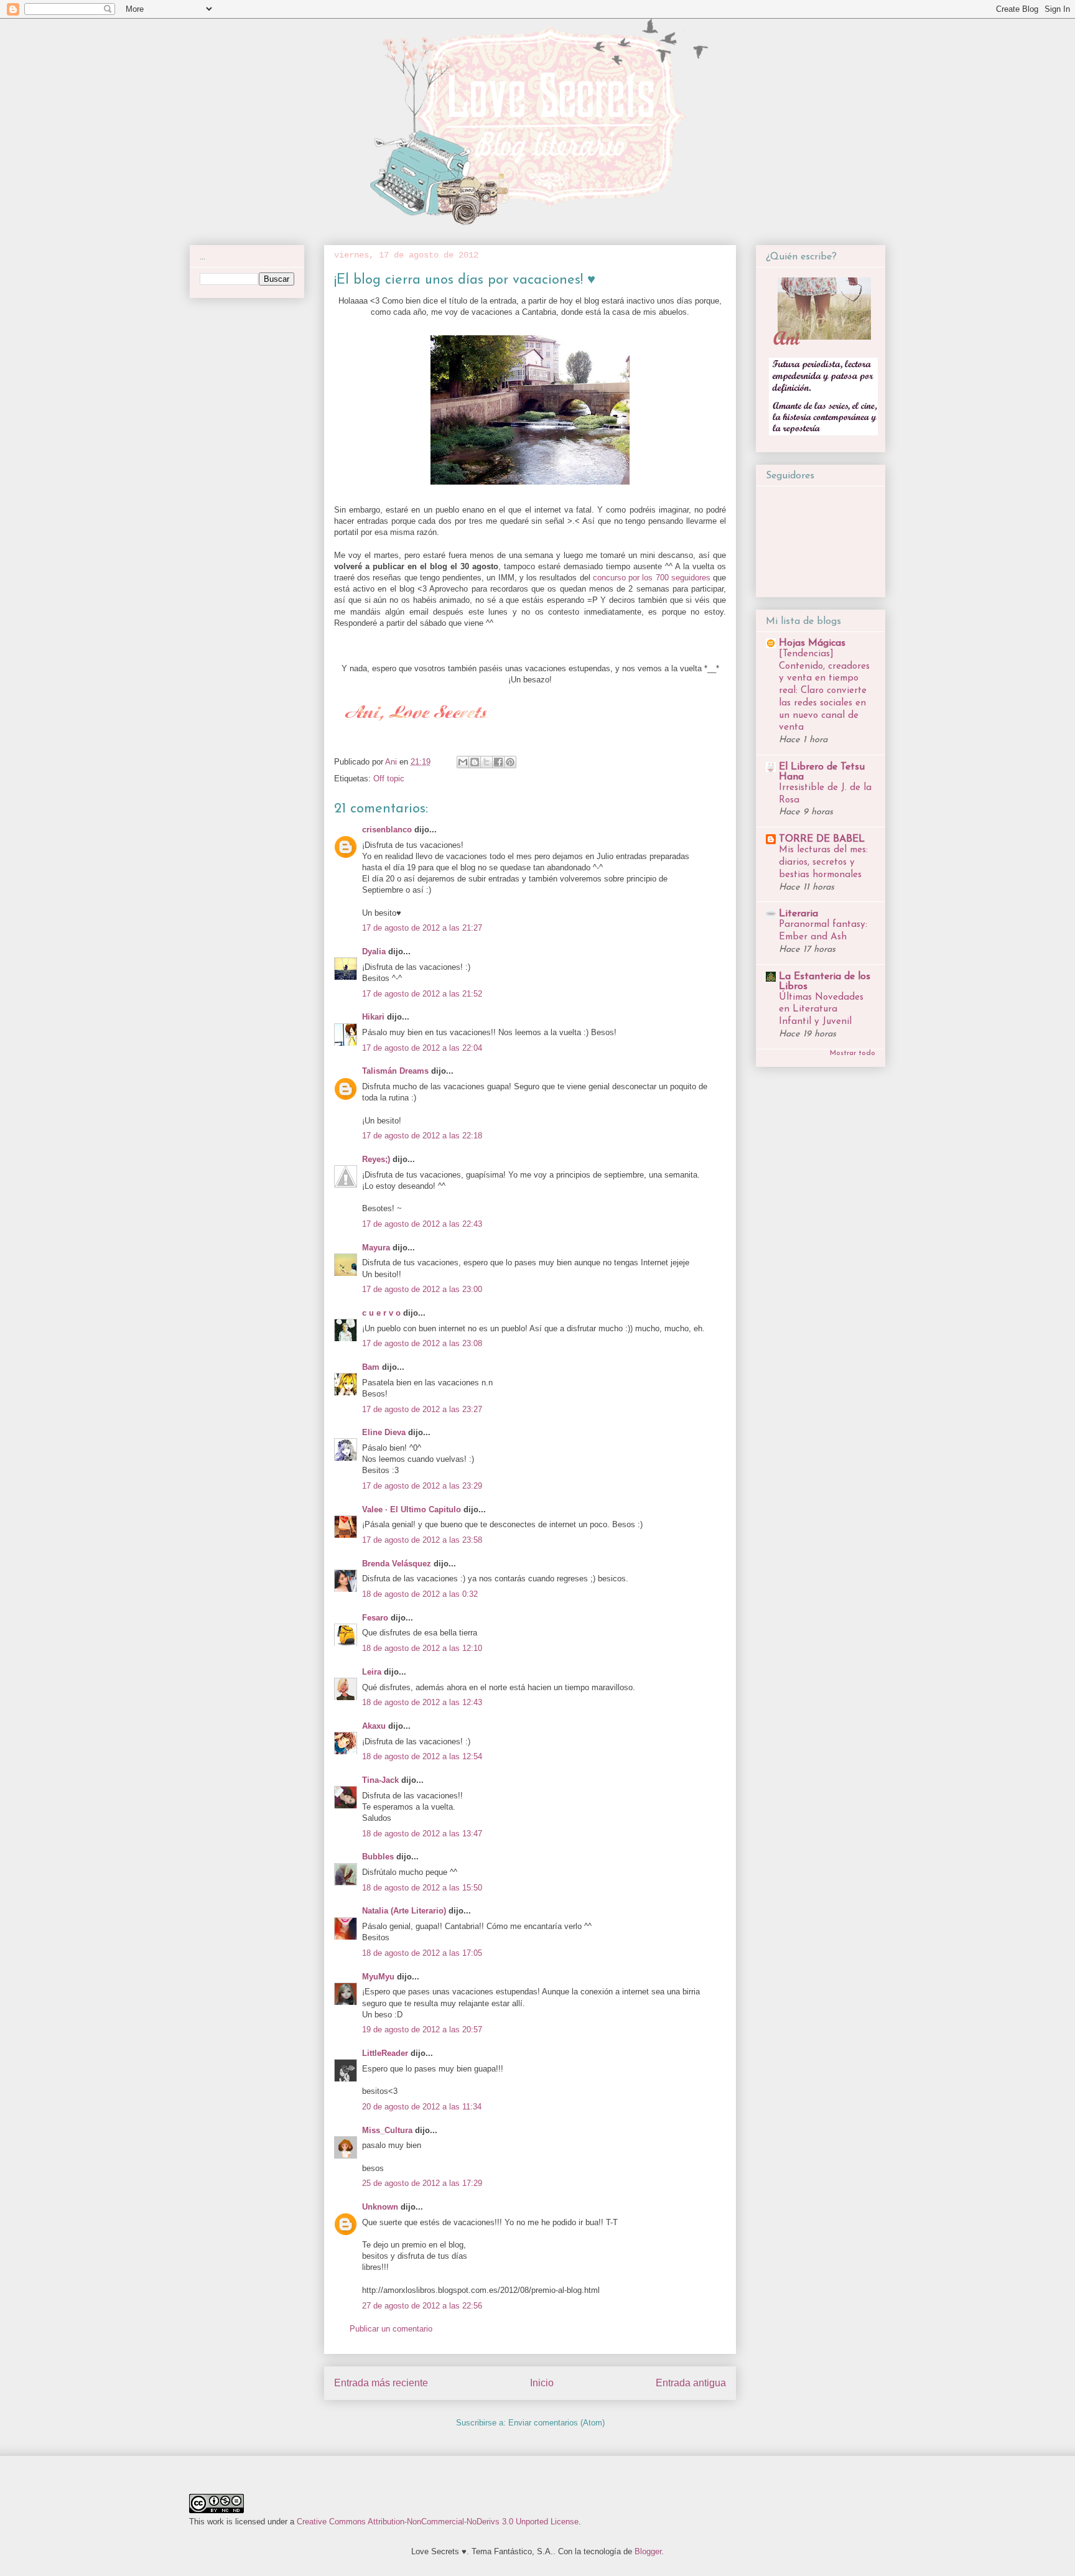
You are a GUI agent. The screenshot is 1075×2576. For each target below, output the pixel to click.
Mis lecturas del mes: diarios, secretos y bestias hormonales (823, 863)
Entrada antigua (691, 2383)
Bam (371, 1367)
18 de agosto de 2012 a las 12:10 (422, 1648)
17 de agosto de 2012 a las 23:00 (422, 1289)
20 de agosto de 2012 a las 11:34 (422, 2107)
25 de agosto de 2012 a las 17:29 (422, 2183)
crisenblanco (387, 830)
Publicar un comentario (391, 2329)
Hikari (373, 1017)
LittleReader (385, 2053)
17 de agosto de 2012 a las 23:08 (422, 1343)
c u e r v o (381, 1313)
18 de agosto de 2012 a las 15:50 (422, 1888)
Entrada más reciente (381, 2383)
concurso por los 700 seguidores (652, 578)
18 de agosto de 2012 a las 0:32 (420, 1594)
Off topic (389, 779)
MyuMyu (378, 1977)
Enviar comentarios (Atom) (556, 2423)
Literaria (798, 914)
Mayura (376, 1248)
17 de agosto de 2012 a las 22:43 (422, 1224)
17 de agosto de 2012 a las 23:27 (422, 1409)
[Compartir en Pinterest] (510, 762)
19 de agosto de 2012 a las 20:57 (422, 2030)
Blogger (648, 2551)
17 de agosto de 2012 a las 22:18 (422, 1136)
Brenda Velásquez (397, 1564)
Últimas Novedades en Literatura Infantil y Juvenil (821, 1010)
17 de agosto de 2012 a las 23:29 (422, 1486)
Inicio (542, 2383)
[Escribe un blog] (475, 762)
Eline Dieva (384, 1432)
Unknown (380, 2207)
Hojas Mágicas (812, 643)
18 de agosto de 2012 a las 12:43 (422, 1702)
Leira (372, 1672)
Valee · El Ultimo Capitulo (412, 1509)
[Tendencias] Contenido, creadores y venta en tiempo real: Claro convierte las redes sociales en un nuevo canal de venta (824, 691)
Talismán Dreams (395, 1071)
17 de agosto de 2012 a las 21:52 (422, 994)
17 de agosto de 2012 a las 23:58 (422, 1540)
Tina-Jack (380, 1780)
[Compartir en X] (486, 762)
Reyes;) (376, 1159)
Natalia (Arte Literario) (404, 1911)
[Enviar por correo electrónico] (463, 762)
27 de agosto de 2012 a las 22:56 (422, 2306)
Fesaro (375, 1618)
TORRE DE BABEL (822, 839)
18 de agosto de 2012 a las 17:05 (422, 1953)
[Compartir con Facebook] (498, 762)
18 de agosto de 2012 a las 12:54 (422, 1756)
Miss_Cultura (387, 2130)
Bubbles (378, 1857)
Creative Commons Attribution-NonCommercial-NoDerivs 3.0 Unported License (438, 2522)
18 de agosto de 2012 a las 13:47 (422, 1834)
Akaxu (374, 1726)
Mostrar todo (853, 1053)
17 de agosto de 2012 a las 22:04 (422, 1048)
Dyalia (374, 951)
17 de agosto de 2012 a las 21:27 (422, 928)
